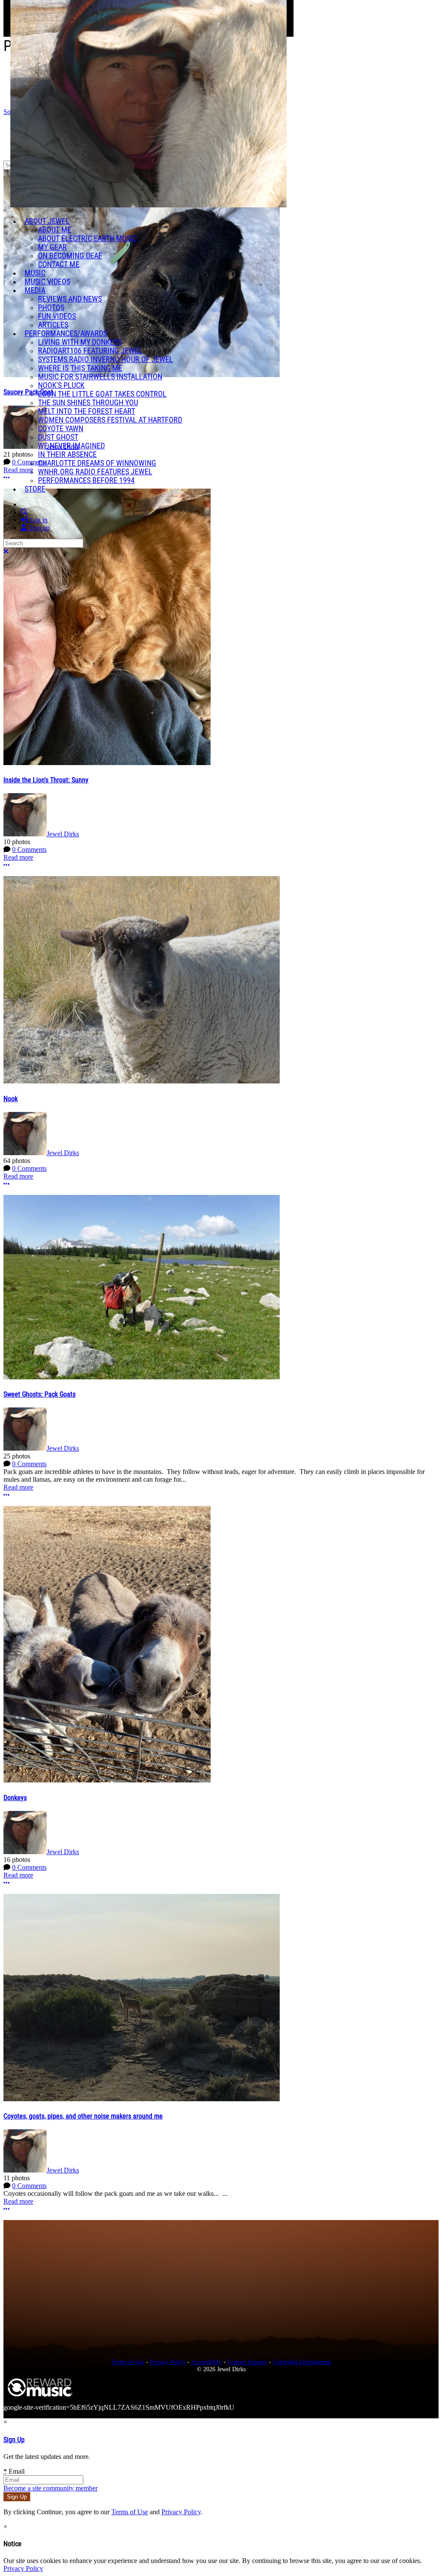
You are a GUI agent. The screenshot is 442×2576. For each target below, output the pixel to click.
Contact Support (247, 2362)
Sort (9, 112)
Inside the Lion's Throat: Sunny (46, 780)
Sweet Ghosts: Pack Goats (39, 1394)
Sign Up (14, 2440)
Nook (11, 1099)
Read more (18, 857)
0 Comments (29, 850)
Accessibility (206, 2362)
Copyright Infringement (302, 2362)
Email (14, 2471)
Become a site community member (51, 2488)
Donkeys (15, 1798)
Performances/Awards (66, 334)
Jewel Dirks (63, 834)
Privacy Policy (168, 2362)
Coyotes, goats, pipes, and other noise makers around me (83, 2116)
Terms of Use (128, 2362)
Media (35, 290)
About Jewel (47, 221)
